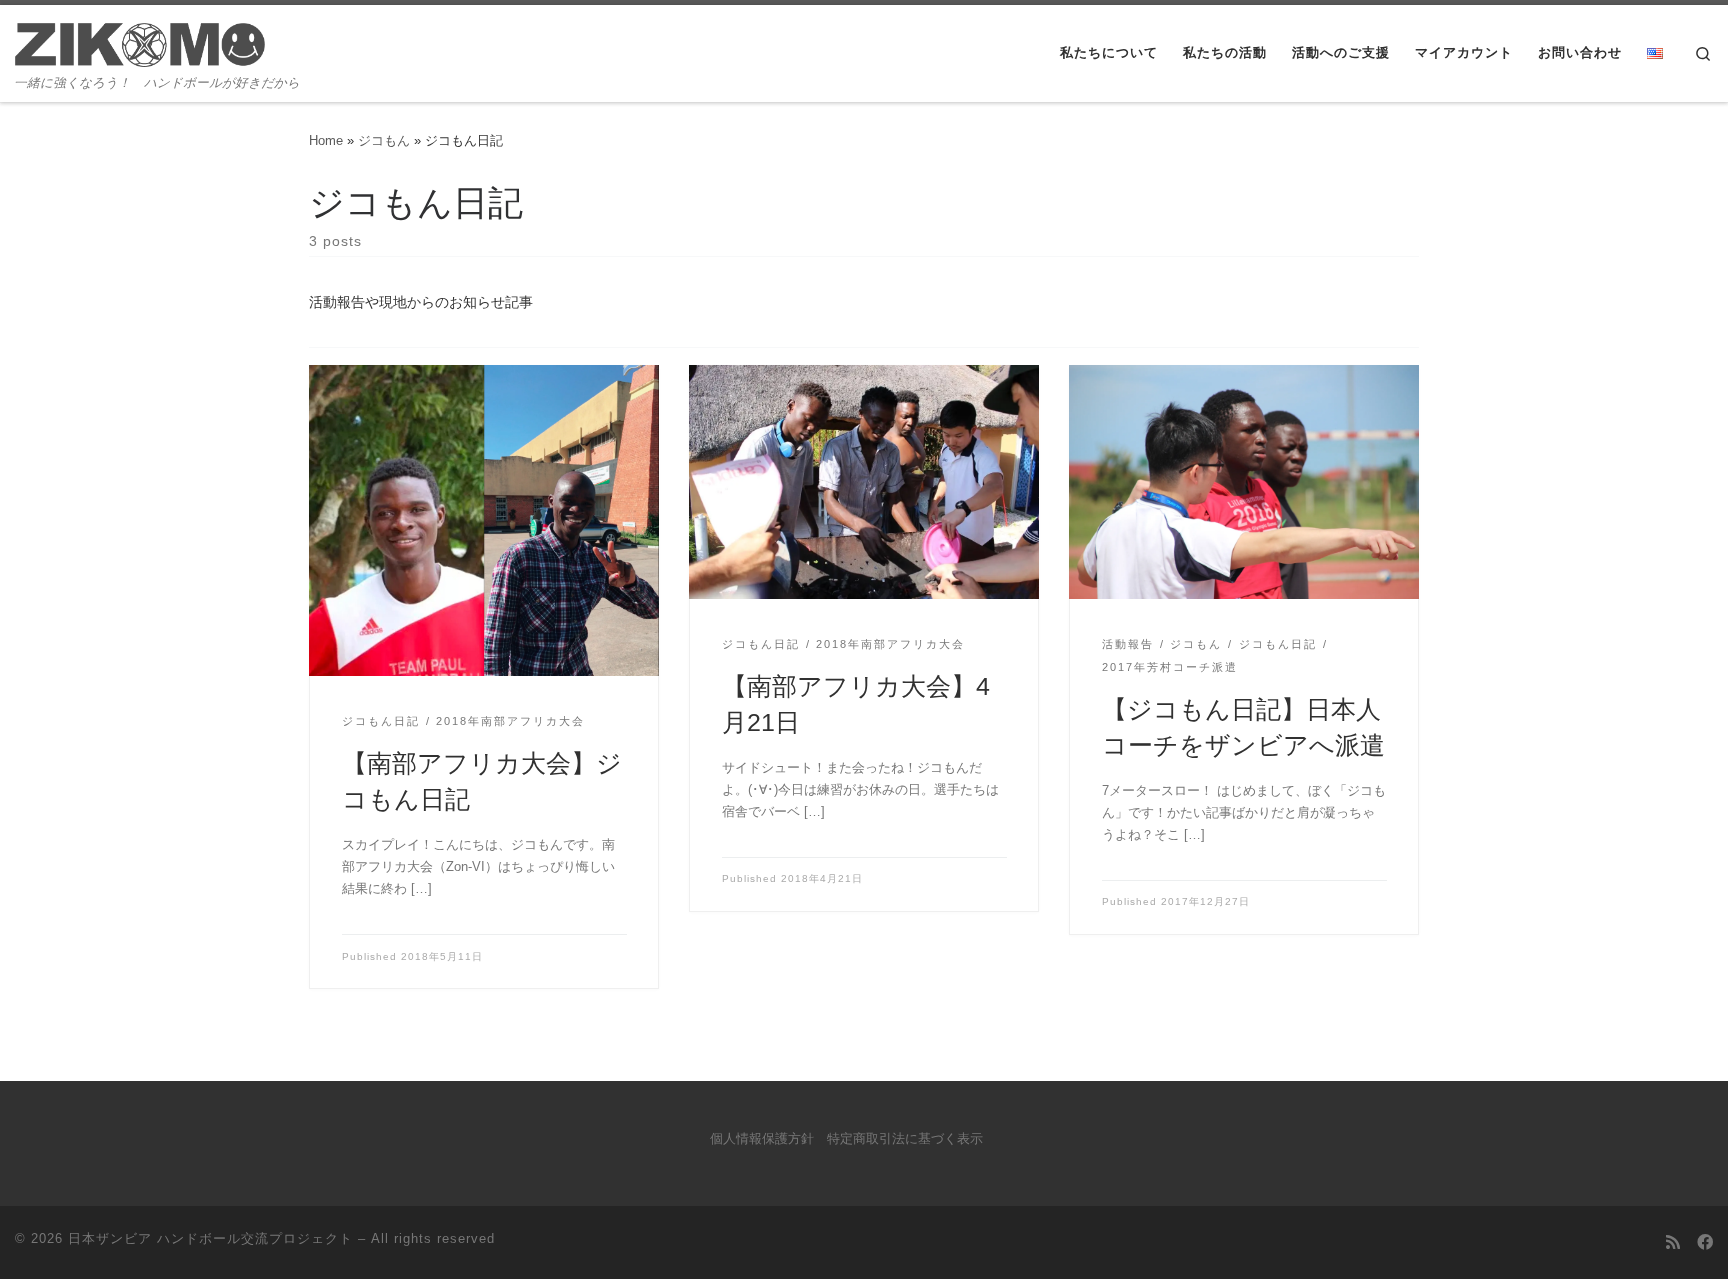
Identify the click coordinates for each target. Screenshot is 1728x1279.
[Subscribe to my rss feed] (1673, 1243)
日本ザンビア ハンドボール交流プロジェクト (210, 1238)
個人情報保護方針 (762, 1139)
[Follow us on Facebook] (1705, 1243)
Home (326, 140)
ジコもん (384, 140)
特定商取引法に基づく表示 (905, 1139)
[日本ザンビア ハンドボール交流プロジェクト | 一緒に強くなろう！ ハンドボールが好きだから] (140, 39)
